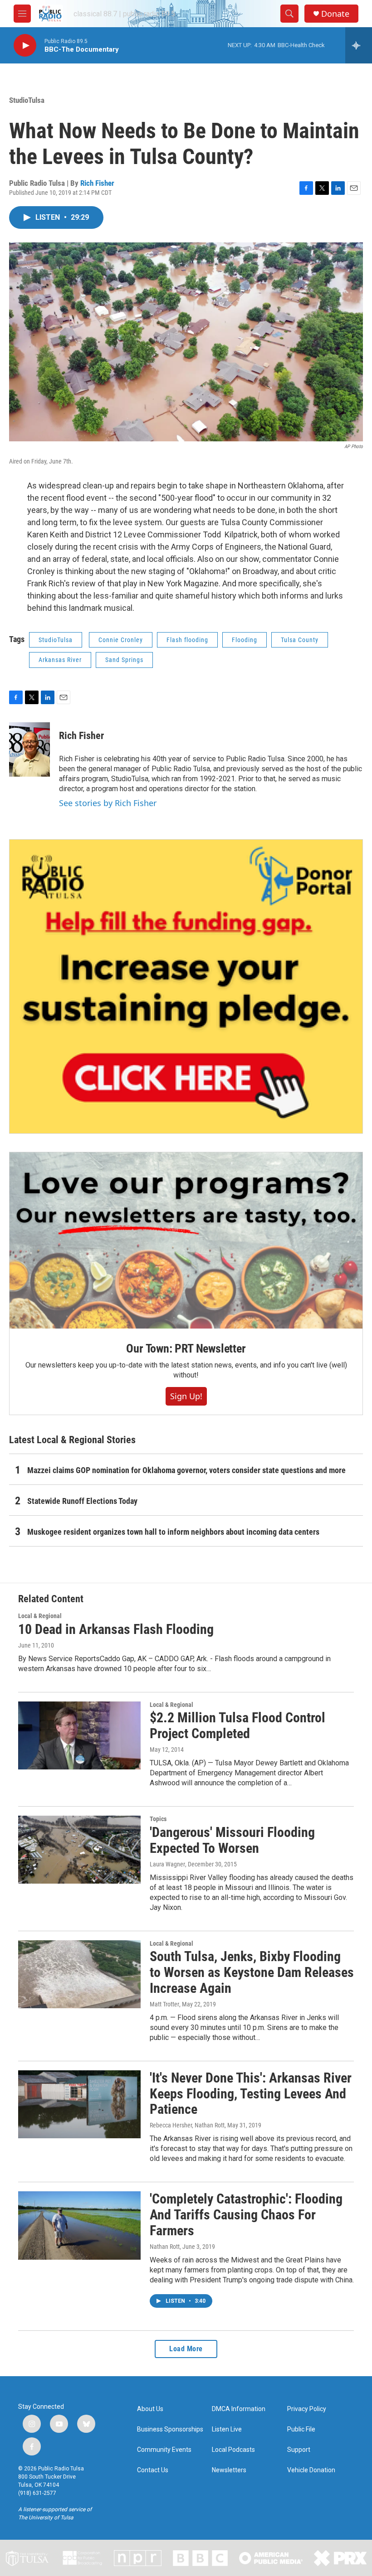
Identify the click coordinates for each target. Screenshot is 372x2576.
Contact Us (153, 2470)
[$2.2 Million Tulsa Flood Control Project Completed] (79, 1735)
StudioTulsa (27, 100)
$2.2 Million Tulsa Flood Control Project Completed (237, 1725)
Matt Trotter (164, 2004)
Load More (186, 2349)
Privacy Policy (307, 2409)
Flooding (245, 640)
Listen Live (227, 2429)
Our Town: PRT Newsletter (186, 1348)
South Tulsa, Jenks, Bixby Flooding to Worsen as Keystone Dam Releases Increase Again (252, 1972)
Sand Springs (124, 660)
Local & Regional (40, 1616)
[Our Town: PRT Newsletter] (186, 1240)
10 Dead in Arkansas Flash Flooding (116, 1629)
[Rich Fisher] (29, 749)
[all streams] (359, 45)
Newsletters (229, 2470)
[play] (25, 46)
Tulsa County (300, 640)
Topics (158, 1819)
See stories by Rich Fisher (108, 803)
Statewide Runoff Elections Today (82, 1501)
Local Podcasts (233, 2450)
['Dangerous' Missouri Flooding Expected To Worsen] (79, 1850)
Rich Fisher (97, 183)
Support (299, 2450)
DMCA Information (239, 2409)
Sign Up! (186, 1396)
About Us (150, 2409)
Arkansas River (60, 660)
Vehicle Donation (311, 2470)
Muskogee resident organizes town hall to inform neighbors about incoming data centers (173, 1532)
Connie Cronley (121, 640)
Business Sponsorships (170, 2429)
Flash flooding (187, 640)
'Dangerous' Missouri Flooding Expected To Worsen (232, 1840)
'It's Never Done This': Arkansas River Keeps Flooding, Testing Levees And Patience (251, 2094)
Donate (335, 14)
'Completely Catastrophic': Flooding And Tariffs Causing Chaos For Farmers (246, 2215)
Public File (301, 2429)
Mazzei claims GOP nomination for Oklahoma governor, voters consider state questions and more (186, 1470)
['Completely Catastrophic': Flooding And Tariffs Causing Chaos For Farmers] (79, 2225)
